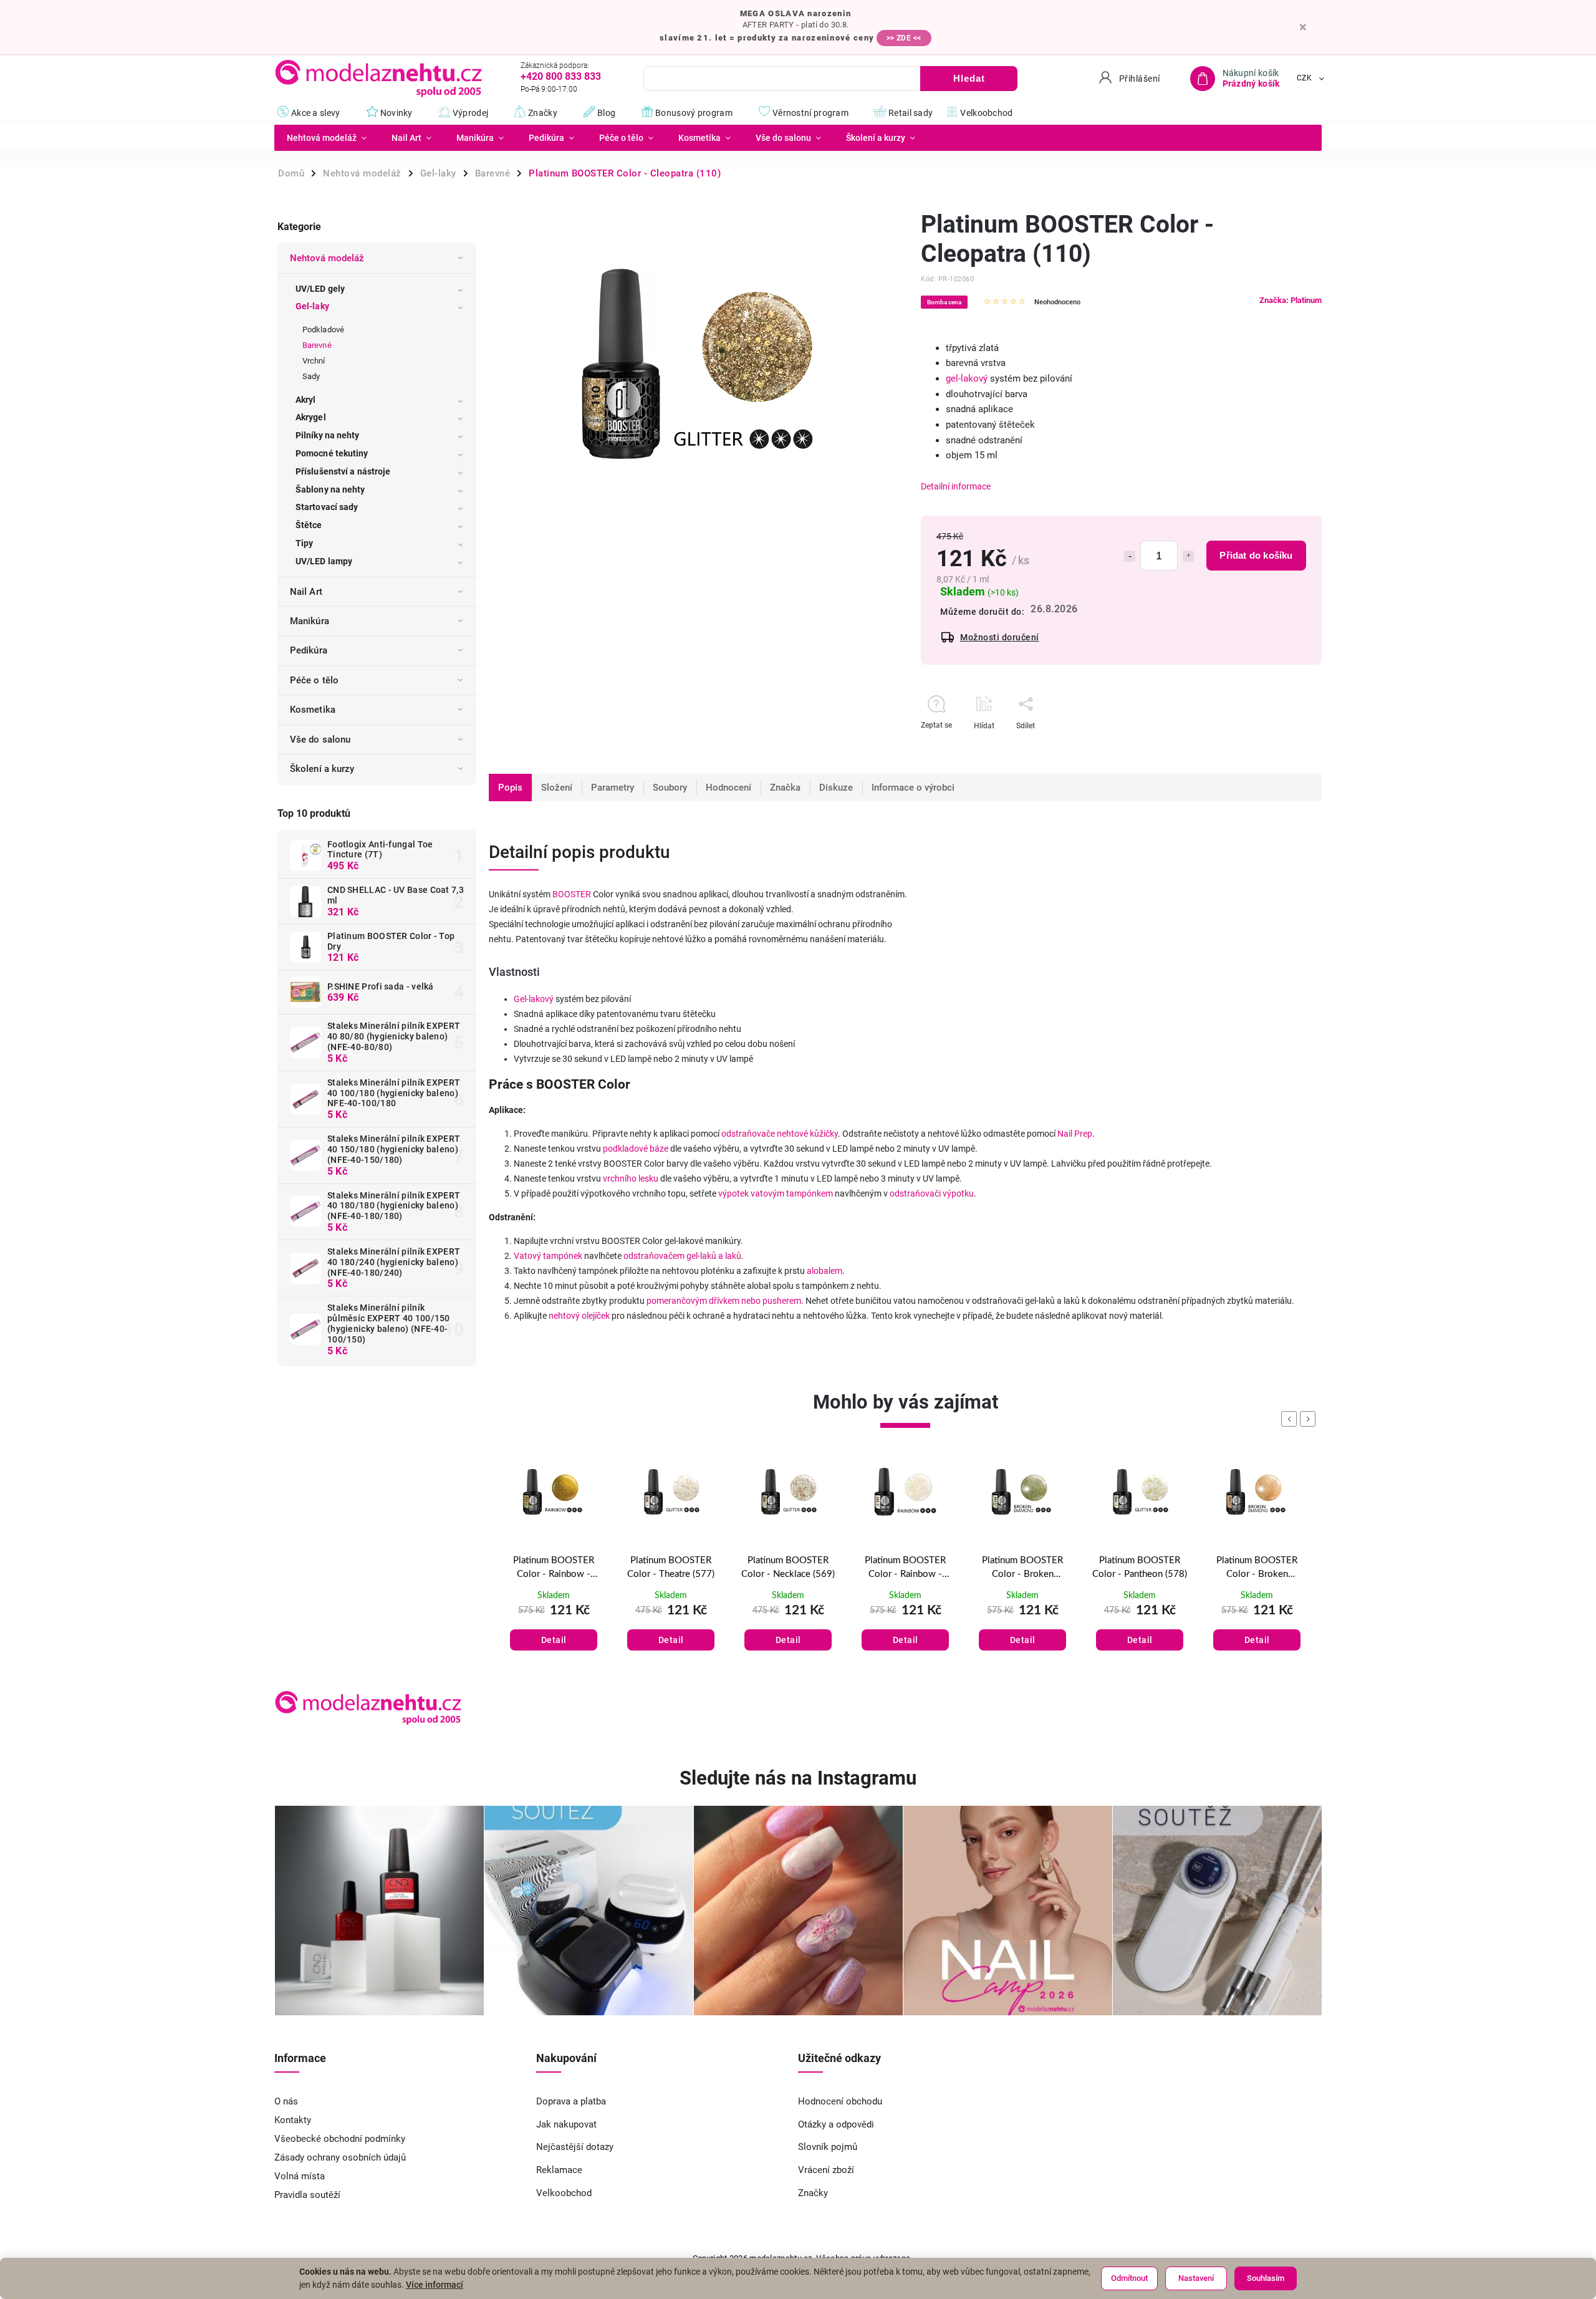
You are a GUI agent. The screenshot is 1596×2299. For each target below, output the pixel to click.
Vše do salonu (320, 740)
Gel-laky (312, 306)
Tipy (304, 543)
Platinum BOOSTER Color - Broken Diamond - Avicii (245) (1140, 1569)
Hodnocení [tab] (728, 788)
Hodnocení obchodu (840, 2101)
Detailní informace (956, 486)
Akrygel (311, 417)
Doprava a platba (571, 2101)
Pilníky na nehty (328, 435)
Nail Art (306, 592)
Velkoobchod (564, 2193)
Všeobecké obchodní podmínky (340, 2139)
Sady (311, 376)
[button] (554, 1627)
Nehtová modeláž (327, 258)
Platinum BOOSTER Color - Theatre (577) (554, 1568)
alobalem (824, 1271)
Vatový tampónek (548, 1256)
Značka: (1291, 300)
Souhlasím (1266, 2278)
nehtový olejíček (579, 1316)
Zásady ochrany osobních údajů (340, 2157)
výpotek (733, 1193)
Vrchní (314, 361)
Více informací (435, 2285)
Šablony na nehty (330, 489)
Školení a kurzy (322, 769)
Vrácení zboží (826, 2170)
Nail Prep (1075, 1134)
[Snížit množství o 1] (1130, 556)
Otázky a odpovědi (836, 2124)
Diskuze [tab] (836, 788)
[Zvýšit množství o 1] (1188, 556)
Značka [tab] (785, 788)
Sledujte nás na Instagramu (798, 1778)
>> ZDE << (904, 38)
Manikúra (310, 621)
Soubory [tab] (670, 788)
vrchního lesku (631, 1178)
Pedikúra (309, 650)
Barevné (317, 345)
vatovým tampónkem (792, 1193)
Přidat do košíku (1256, 555)
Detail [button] (554, 1640)
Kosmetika (313, 710)
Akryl (306, 400)
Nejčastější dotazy (575, 2147)
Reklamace (559, 2170)
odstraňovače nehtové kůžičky (780, 1134)
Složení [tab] (557, 788)
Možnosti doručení (1000, 637)
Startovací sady (327, 507)
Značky (813, 2193)
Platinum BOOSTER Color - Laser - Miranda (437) (1257, 1569)
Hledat (969, 78)
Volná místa (300, 2176)
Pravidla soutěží (307, 2195)
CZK (1305, 79)
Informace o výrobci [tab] (913, 788)
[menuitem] (327, 138)
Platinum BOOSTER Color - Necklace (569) (671, 1568)
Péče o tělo (314, 680)
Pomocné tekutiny (332, 453)
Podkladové (323, 330)
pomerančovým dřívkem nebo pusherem (724, 1301)
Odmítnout (1129, 2278)
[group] (554, 1570)
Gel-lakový (534, 999)
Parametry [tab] (613, 788)
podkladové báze (636, 1149)
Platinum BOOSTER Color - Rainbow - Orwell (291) (788, 1569)
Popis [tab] (510, 788)
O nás (286, 2101)
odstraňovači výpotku (932, 1193)
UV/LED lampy (324, 561)
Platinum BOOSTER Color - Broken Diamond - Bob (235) (906, 1569)
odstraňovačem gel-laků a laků (682, 1256)
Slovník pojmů (828, 2147)
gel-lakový (967, 378)
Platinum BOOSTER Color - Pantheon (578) (1022, 1568)
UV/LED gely (320, 289)
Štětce (309, 525)
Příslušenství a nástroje (343, 471)
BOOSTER (572, 894)
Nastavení (1196, 2278)
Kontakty (293, 2120)
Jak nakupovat (566, 2124)
